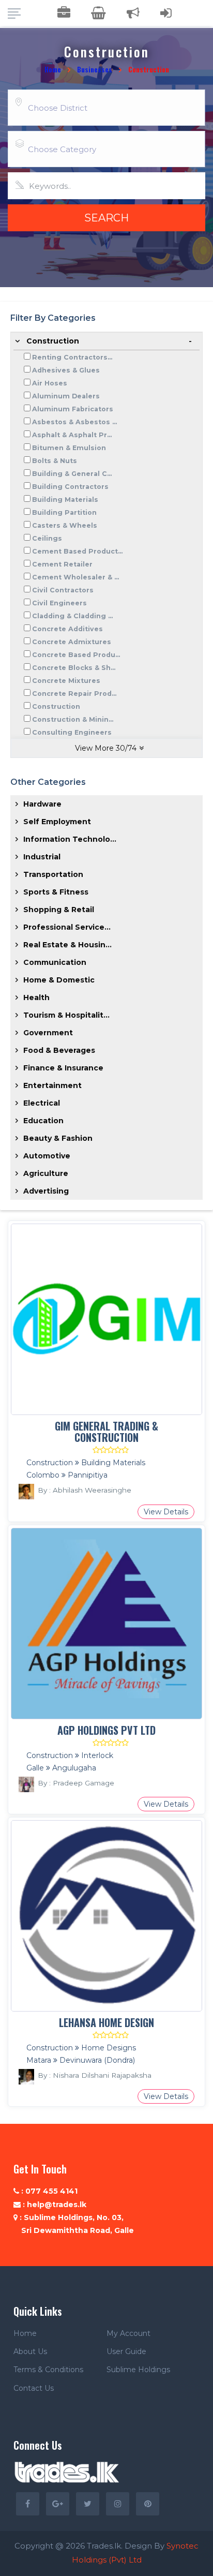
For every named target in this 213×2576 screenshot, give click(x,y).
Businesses (95, 69)
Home (53, 69)
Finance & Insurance (63, 1068)
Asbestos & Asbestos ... (74, 422)
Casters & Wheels (65, 525)
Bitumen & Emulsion (69, 448)
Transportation (53, 874)
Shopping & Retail (59, 910)
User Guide (126, 2351)
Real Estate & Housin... (67, 945)
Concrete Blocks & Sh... (74, 668)
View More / (106, 748)
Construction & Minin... (73, 719)
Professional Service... (67, 927)
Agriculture (46, 1173)
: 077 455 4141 (48, 2191)
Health (36, 997)
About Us (30, 2351)
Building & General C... (72, 474)
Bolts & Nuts (55, 461)
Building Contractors (70, 487)
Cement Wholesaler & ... (75, 577)
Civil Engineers (59, 603)
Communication (55, 962)
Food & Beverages (59, 1050)
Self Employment (57, 822)
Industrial (42, 857)
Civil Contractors (63, 590)
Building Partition (64, 512)
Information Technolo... (70, 839)
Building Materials (65, 500)
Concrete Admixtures (72, 642)
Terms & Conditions (48, 2370)
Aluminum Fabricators (73, 409)
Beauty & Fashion (58, 1138)
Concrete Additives (67, 629)
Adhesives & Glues (66, 370)
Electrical (42, 1103)
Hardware (42, 804)
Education (43, 1121)
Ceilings (47, 538)
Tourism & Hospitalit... (66, 1015)
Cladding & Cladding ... (72, 616)
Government (48, 1033)
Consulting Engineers (72, 732)
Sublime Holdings (138, 2370)
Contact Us (34, 2388)
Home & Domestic (59, 980)
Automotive (47, 1156)
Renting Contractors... (72, 357)
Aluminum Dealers (66, 396)
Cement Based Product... (77, 551)
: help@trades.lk (54, 2205)
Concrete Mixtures (66, 681)
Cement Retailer (62, 564)
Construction (53, 341)
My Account (128, 2333)
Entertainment (52, 1085)
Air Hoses (50, 383)
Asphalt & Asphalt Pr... (72, 435)
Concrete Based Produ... (76, 655)
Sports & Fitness (56, 892)
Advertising (46, 1191)
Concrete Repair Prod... (74, 694)
